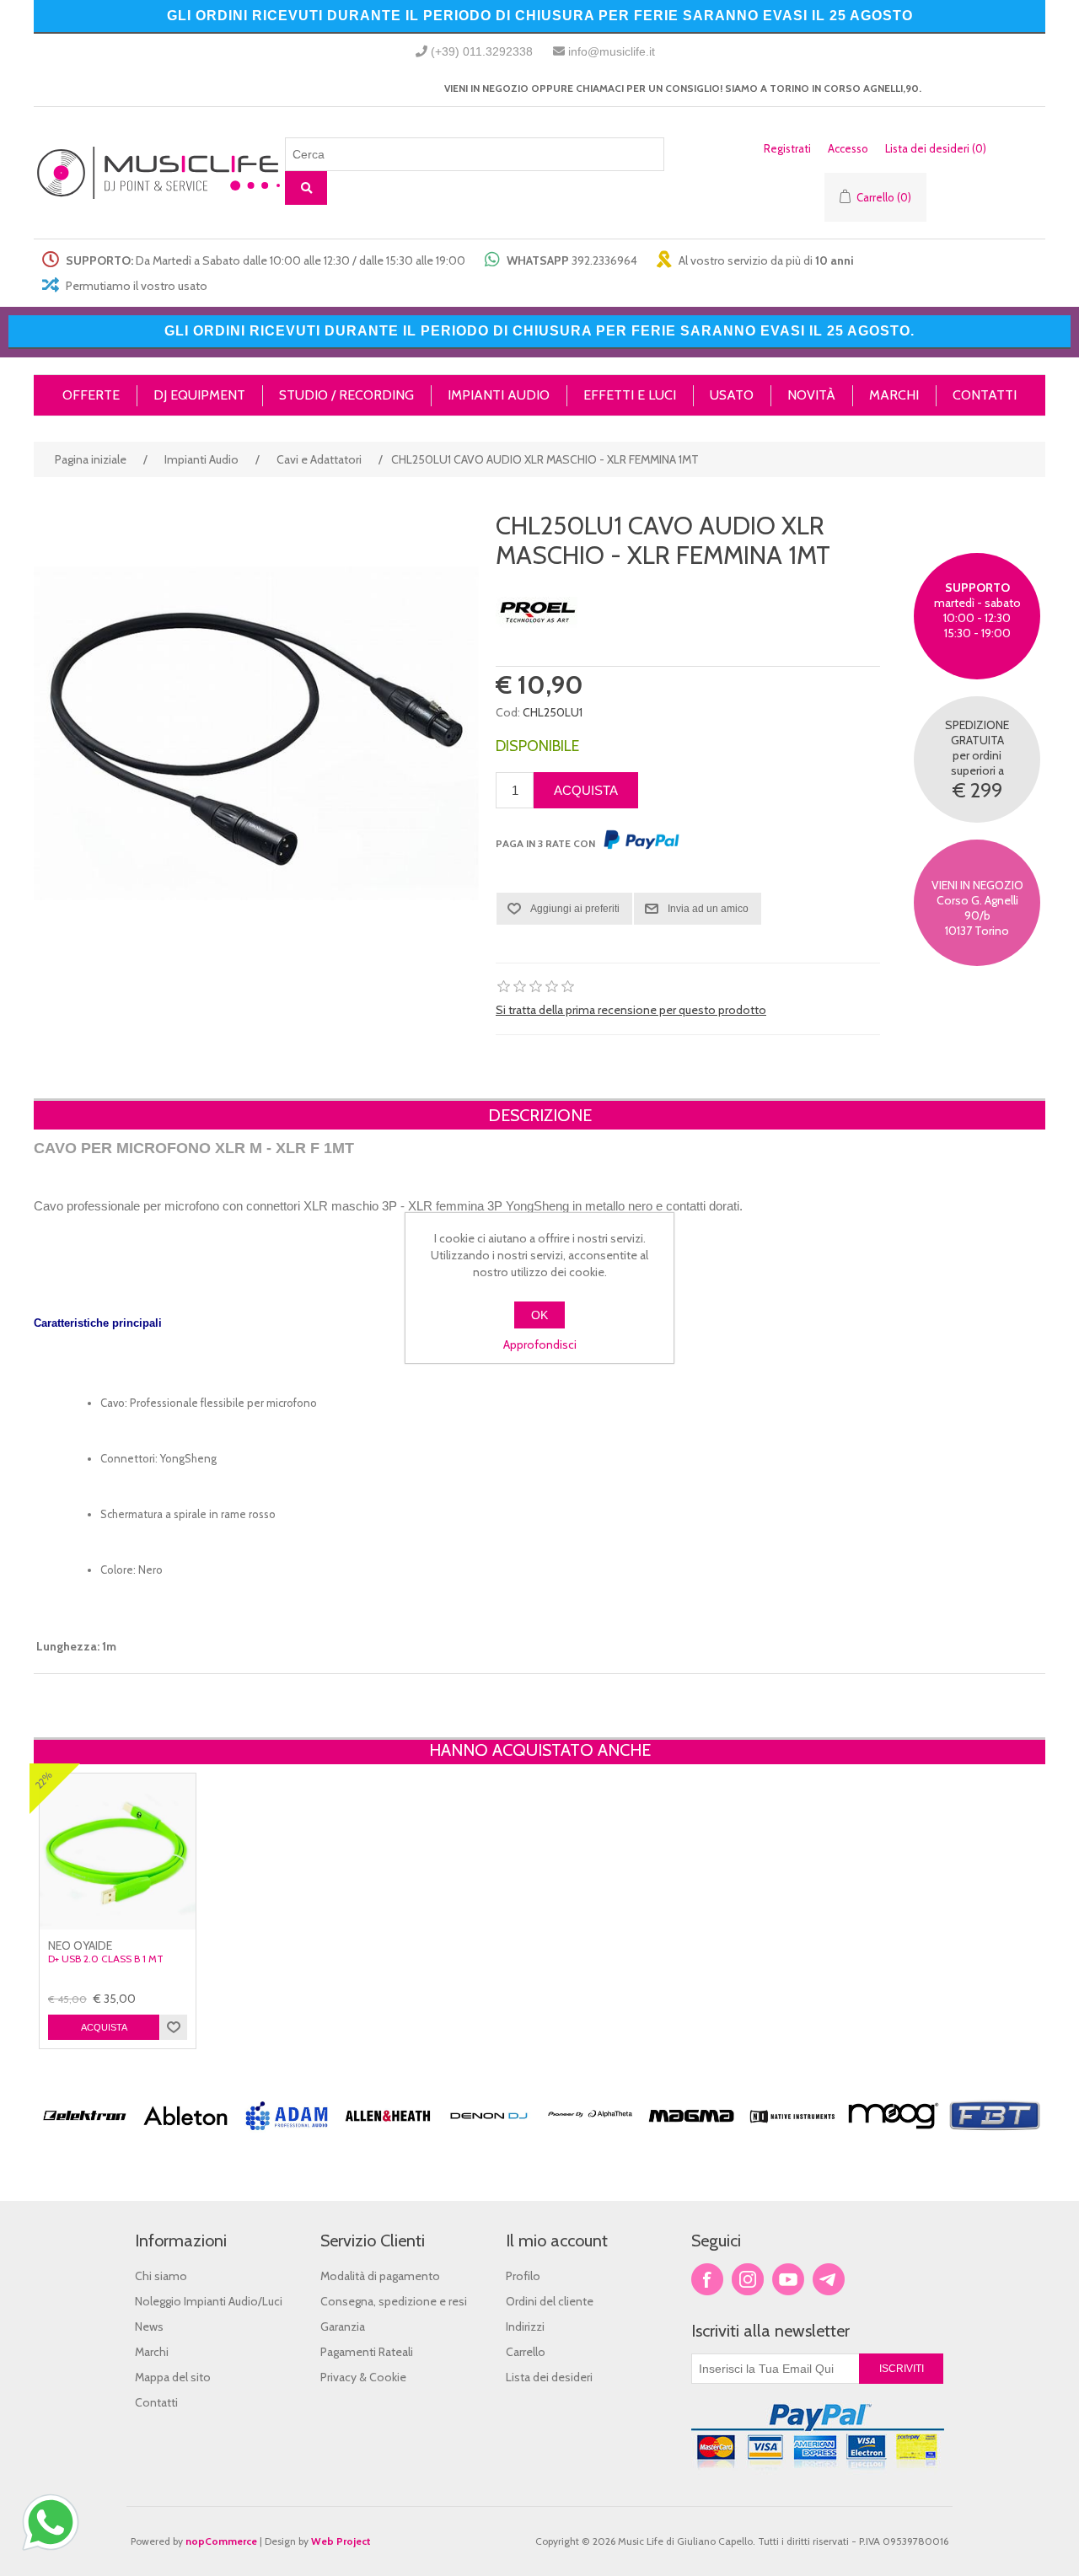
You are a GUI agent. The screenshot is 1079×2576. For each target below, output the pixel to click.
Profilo (523, 2276)
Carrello (526, 2352)
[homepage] (159, 173)
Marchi (152, 2352)
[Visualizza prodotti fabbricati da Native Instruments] (792, 2137)
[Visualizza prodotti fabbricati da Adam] (287, 2137)
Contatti (156, 2402)
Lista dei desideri (549, 2377)
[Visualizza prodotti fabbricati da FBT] (995, 2137)
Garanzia (343, 2326)
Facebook (707, 2279)
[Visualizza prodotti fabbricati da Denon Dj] (489, 2137)
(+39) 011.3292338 (482, 51)
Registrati (787, 148)
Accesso (848, 148)
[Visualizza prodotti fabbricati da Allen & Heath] (388, 2137)
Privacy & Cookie (363, 2377)
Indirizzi (525, 2326)
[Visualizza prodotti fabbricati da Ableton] (185, 2137)
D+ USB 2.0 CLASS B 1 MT (106, 1959)
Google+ (829, 2279)
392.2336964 (604, 260)
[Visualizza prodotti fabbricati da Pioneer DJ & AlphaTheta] (590, 2137)
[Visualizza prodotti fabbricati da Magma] (691, 2137)
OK (539, 1315)
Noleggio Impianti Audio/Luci (209, 2301)
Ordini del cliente (550, 2301)
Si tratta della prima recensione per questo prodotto (631, 1010)
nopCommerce (221, 2541)
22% (43, 1780)
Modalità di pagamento (380, 2276)
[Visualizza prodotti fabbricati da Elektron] (84, 2137)
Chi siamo (161, 2276)
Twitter (748, 2279)
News (149, 2326)
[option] (84, 2146)
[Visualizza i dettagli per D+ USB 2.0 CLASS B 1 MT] (118, 1851)
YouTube (788, 2279)
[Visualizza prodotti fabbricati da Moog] (894, 2137)
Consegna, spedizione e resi (394, 2301)
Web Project (341, 2541)
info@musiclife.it (612, 51)
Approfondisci (540, 1344)
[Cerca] (306, 188)
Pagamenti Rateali (367, 2352)
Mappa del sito (173, 2377)
